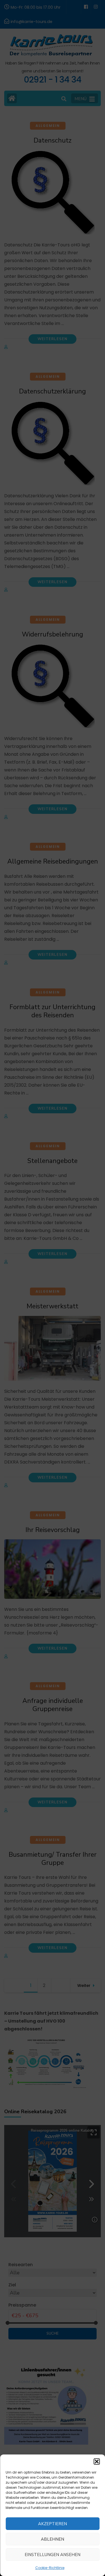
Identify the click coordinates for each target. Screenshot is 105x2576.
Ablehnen (53, 2539)
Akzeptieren (53, 2524)
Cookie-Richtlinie (50, 2568)
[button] (97, 2461)
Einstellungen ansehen (53, 2555)
